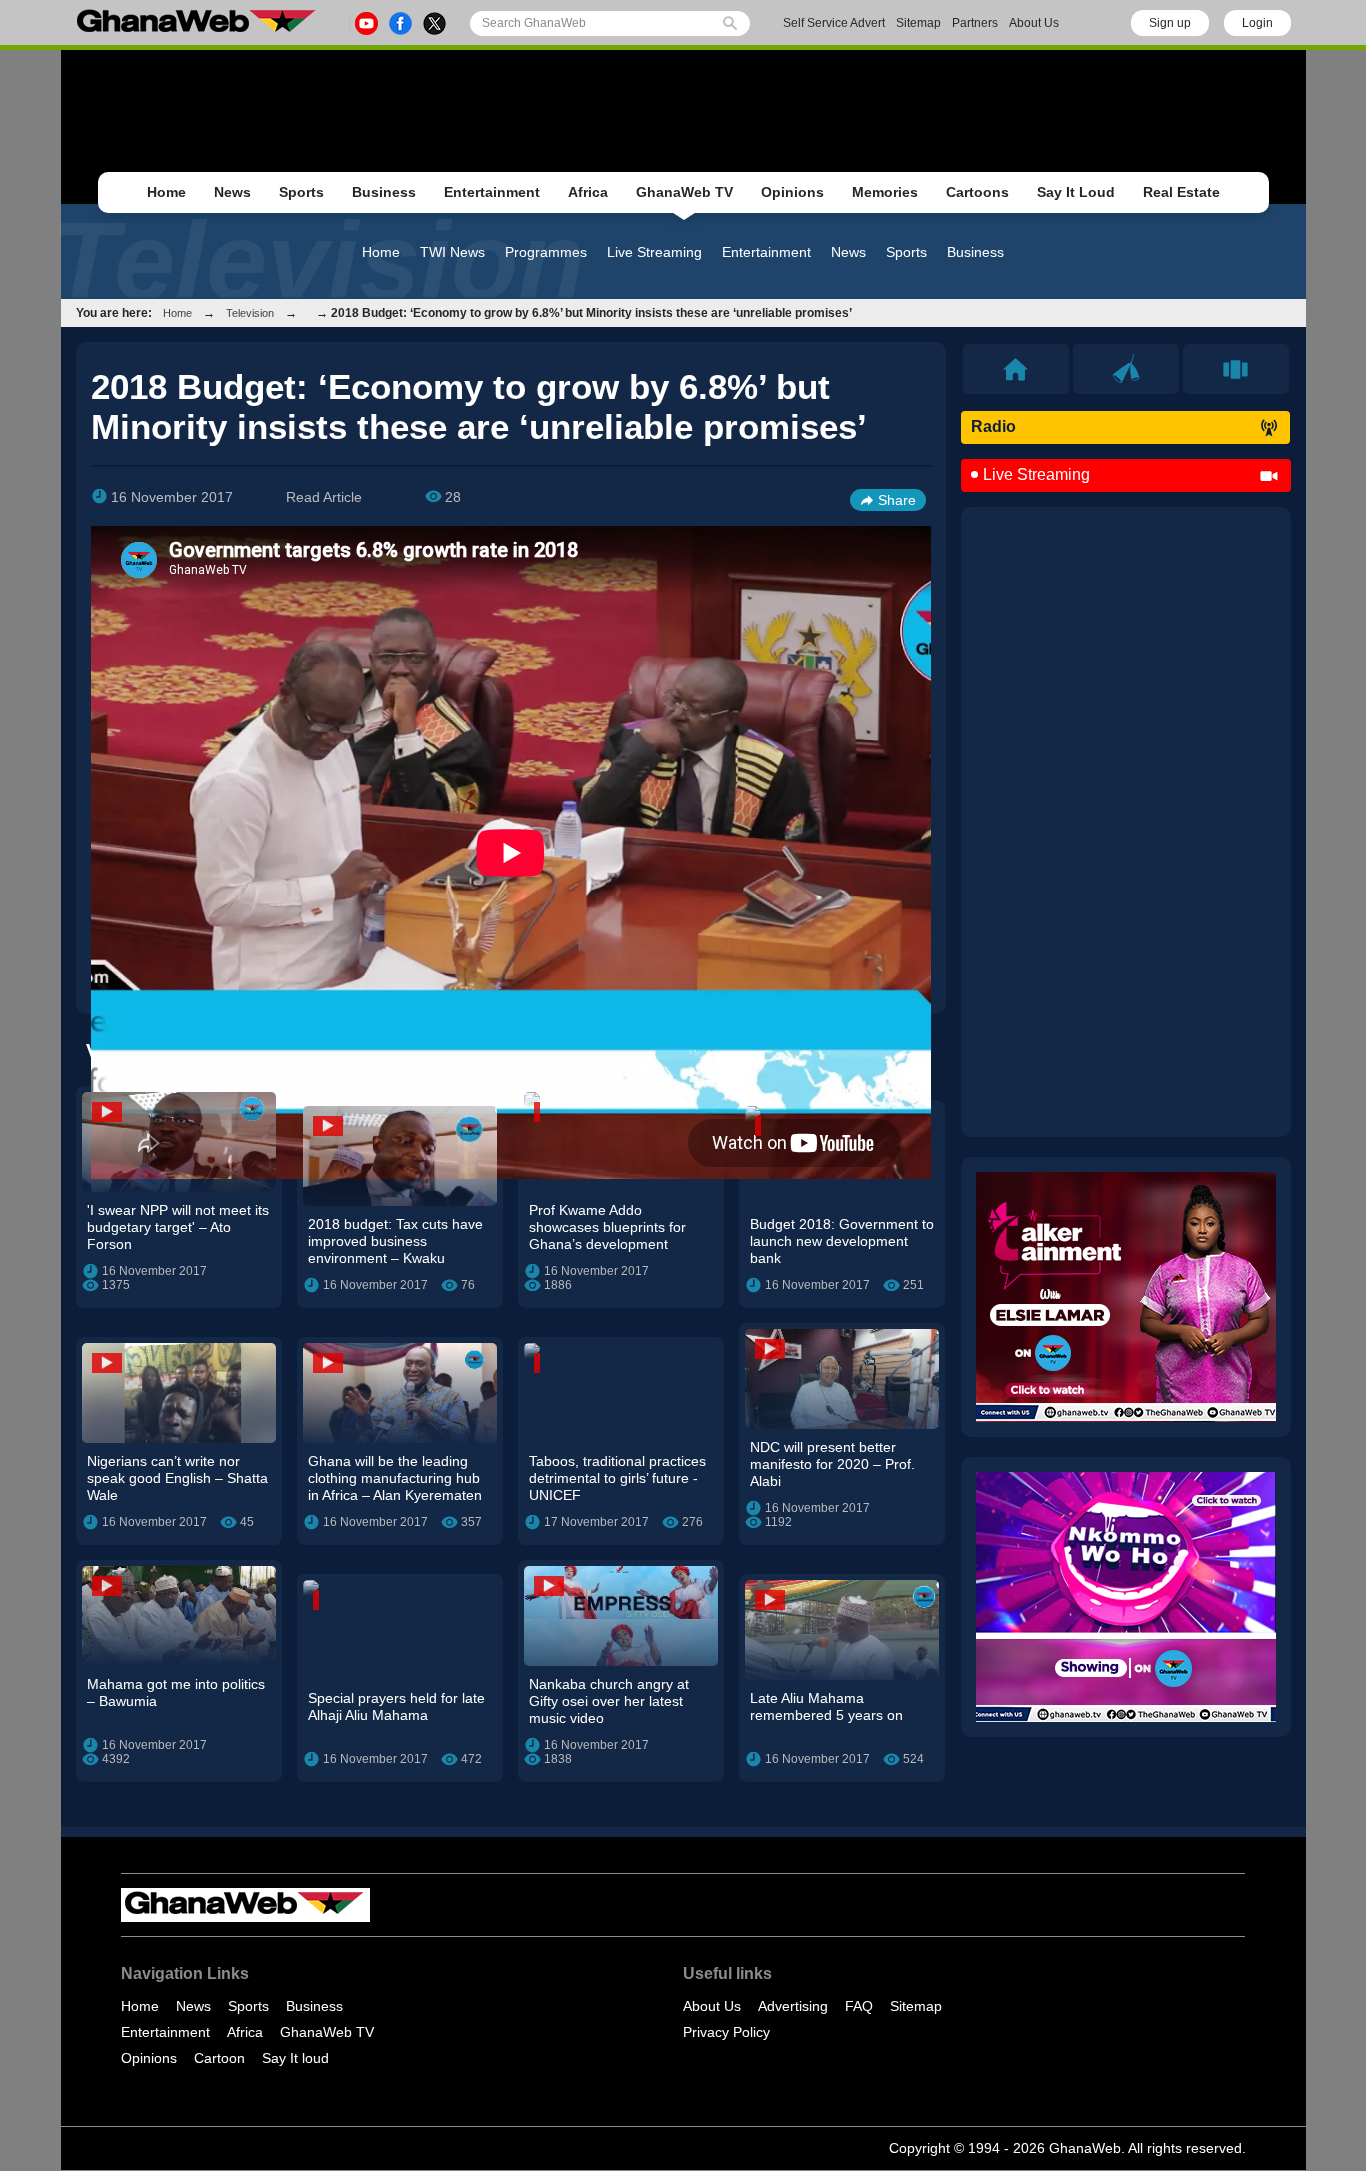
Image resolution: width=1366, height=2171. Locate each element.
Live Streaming (654, 252)
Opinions (792, 192)
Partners (975, 23)
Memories (885, 192)
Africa (588, 192)
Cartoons (977, 192)
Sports (301, 192)
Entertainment (492, 192)
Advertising (793, 2006)
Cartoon (219, 2058)
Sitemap (918, 23)
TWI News (452, 252)
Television (250, 313)
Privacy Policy (726, 2032)
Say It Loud (1076, 192)
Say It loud (295, 2058)
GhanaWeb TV (684, 192)
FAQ (859, 2006)
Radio (993, 426)
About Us (1034, 23)
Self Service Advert (834, 23)
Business (384, 192)
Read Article (324, 497)
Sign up (1170, 23)
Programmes (546, 252)
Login (1257, 23)
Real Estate (1181, 192)
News (232, 192)
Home (166, 192)
